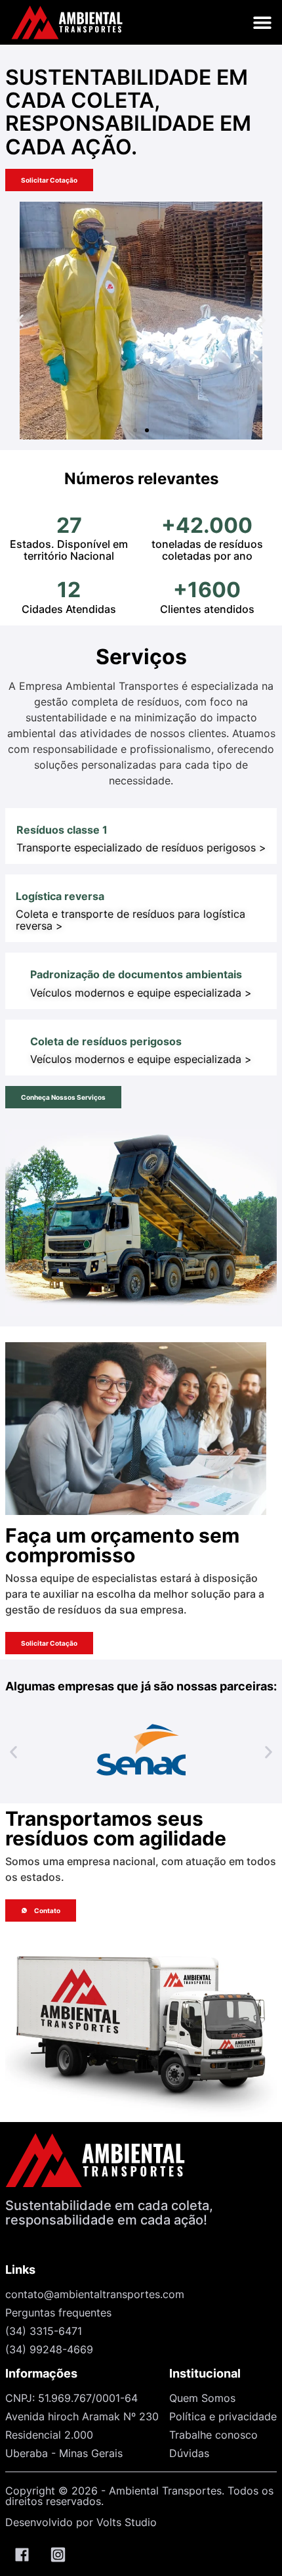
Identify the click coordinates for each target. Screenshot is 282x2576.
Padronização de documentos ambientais (136, 974)
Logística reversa (60, 896)
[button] (262, 23)
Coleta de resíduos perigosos (106, 1041)
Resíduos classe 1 (62, 830)
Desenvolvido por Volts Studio (81, 2522)
